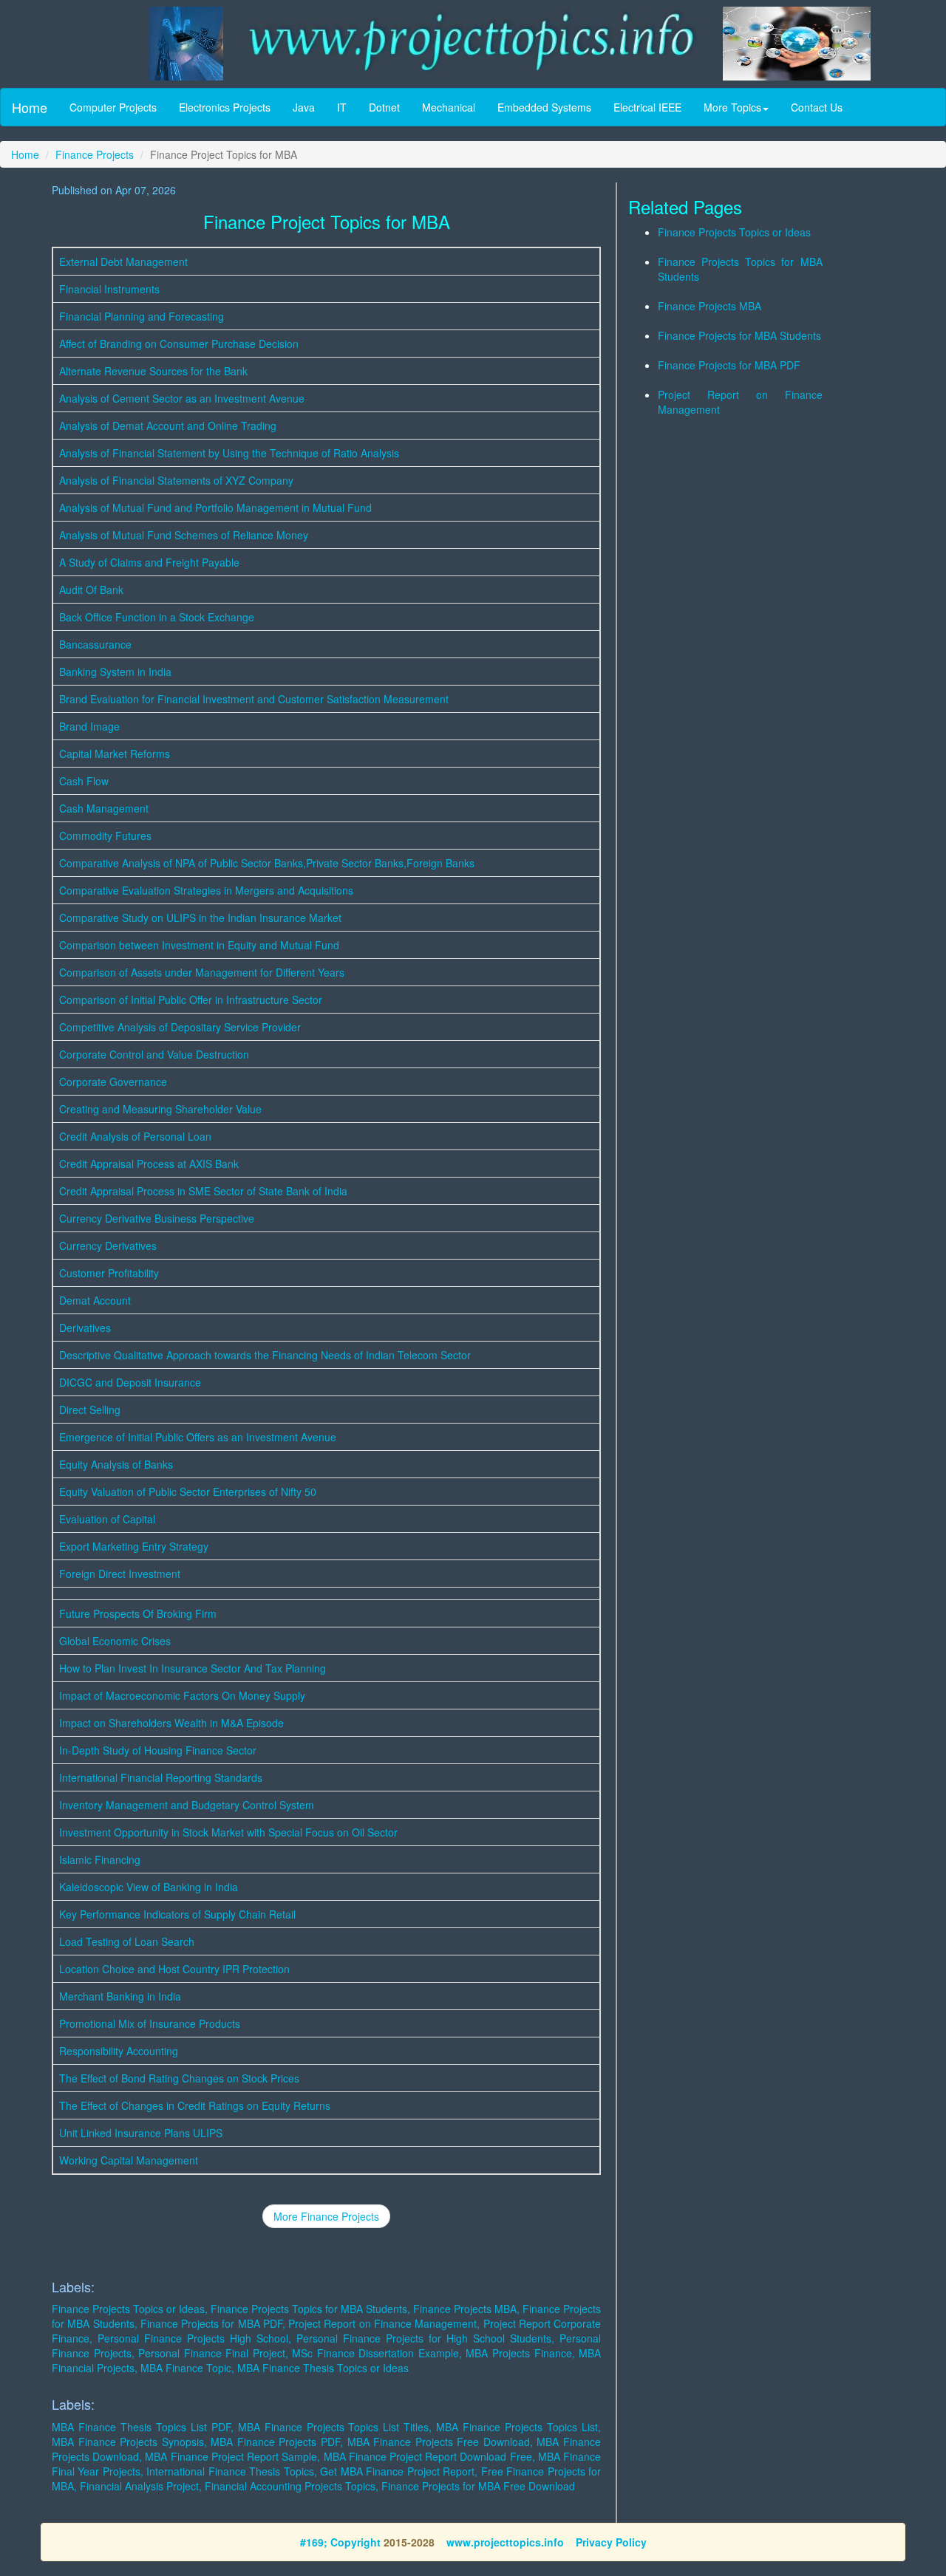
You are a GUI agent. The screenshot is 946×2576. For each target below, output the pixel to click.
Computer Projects (113, 107)
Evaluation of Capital (107, 1519)
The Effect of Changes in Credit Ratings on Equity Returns (195, 2105)
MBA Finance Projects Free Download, (440, 2442)
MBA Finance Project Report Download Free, (429, 2456)
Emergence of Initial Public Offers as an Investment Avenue (198, 1437)
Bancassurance (95, 644)
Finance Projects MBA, (466, 2309)
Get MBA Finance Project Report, (399, 2471)
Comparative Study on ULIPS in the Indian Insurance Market (200, 918)
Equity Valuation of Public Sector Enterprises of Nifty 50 (188, 1492)
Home (30, 107)
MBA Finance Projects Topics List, (518, 2427)
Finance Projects (95, 154)
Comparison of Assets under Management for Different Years (202, 972)
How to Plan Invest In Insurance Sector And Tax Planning (193, 1668)
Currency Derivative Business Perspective (157, 1218)
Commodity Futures (105, 836)
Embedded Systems (544, 107)
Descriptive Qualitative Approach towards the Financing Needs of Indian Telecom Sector (265, 1355)
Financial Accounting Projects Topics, (292, 2486)
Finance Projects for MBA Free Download (478, 2486)
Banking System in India (115, 672)
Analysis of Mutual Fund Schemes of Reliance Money (184, 535)
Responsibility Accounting (119, 2051)
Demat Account (95, 1300)
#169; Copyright (340, 2542)
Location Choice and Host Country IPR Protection (174, 1969)
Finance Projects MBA (709, 306)
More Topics (732, 107)
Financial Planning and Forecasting (142, 316)
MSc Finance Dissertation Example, (377, 2353)
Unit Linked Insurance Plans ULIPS (141, 2133)
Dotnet (384, 107)
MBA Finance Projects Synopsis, (129, 2442)
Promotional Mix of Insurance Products (150, 2023)
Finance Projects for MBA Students (739, 335)
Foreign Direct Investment (120, 1574)
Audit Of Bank (91, 590)
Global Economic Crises (115, 1641)
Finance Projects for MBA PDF (729, 365)
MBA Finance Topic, (187, 2368)
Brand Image (89, 726)
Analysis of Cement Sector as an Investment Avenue (182, 398)
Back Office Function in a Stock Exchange (157, 617)
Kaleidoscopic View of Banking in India (149, 1887)
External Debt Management (123, 262)
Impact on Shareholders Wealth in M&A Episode (171, 1723)
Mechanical (449, 107)
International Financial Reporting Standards (161, 1777)
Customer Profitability (109, 1273)
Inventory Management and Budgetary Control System (187, 1805)
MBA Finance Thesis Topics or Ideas (323, 2368)
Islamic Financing (100, 1859)
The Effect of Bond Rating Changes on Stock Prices (179, 2078)
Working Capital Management (129, 2160)
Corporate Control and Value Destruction (154, 1054)
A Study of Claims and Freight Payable (149, 562)
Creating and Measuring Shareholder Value (160, 1109)
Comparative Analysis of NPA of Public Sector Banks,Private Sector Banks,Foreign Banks (267, 863)
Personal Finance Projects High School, (194, 2338)
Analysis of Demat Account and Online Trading (168, 426)
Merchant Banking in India (120, 1996)
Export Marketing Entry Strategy (134, 1546)
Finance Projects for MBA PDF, (213, 2323)
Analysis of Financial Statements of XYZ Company (176, 480)
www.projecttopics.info (505, 2542)
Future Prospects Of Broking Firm (138, 1613)
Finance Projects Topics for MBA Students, (310, 2309)
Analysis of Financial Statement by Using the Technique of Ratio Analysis (229, 453)
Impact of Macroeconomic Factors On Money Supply (182, 1695)
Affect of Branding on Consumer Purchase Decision (179, 344)
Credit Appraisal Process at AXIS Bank (149, 1164)
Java (304, 107)
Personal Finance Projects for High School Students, (425, 2338)
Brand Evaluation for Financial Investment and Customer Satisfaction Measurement (254, 699)
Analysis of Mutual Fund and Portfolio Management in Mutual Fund (215, 508)
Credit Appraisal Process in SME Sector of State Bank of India (203, 1191)
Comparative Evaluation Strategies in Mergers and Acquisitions (206, 890)
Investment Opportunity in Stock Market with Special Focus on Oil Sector (228, 1832)
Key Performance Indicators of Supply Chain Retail (177, 1914)
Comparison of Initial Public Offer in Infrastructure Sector (191, 1000)
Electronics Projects (225, 107)
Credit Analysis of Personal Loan (135, 1136)
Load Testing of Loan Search (127, 1941)
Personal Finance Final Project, (213, 2353)
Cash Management (104, 808)
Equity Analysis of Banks (116, 1464)
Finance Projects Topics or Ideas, (130, 2309)
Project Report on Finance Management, (384, 2323)
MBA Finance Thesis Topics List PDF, (143, 2427)
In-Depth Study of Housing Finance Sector (158, 1750)
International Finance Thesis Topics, (231, 2471)
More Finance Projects (326, 2216)
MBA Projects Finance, (520, 2353)
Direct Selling (90, 1410)
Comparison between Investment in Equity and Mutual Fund (199, 945)
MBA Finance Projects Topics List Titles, (335, 2427)
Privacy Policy (611, 2542)
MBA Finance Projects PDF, (277, 2442)
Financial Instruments (109, 289)
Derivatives (85, 1328)
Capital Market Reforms (115, 754)
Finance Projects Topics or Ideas (734, 232)
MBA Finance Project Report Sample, (232, 2456)
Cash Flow (84, 781)
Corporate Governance (113, 1082)
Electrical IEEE (647, 107)
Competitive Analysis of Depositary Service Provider (180, 1027)
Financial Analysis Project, (141, 2486)
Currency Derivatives (108, 1246)
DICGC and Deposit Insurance (130, 1382)
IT (342, 107)
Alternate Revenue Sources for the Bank (153, 371)
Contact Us (817, 107)
